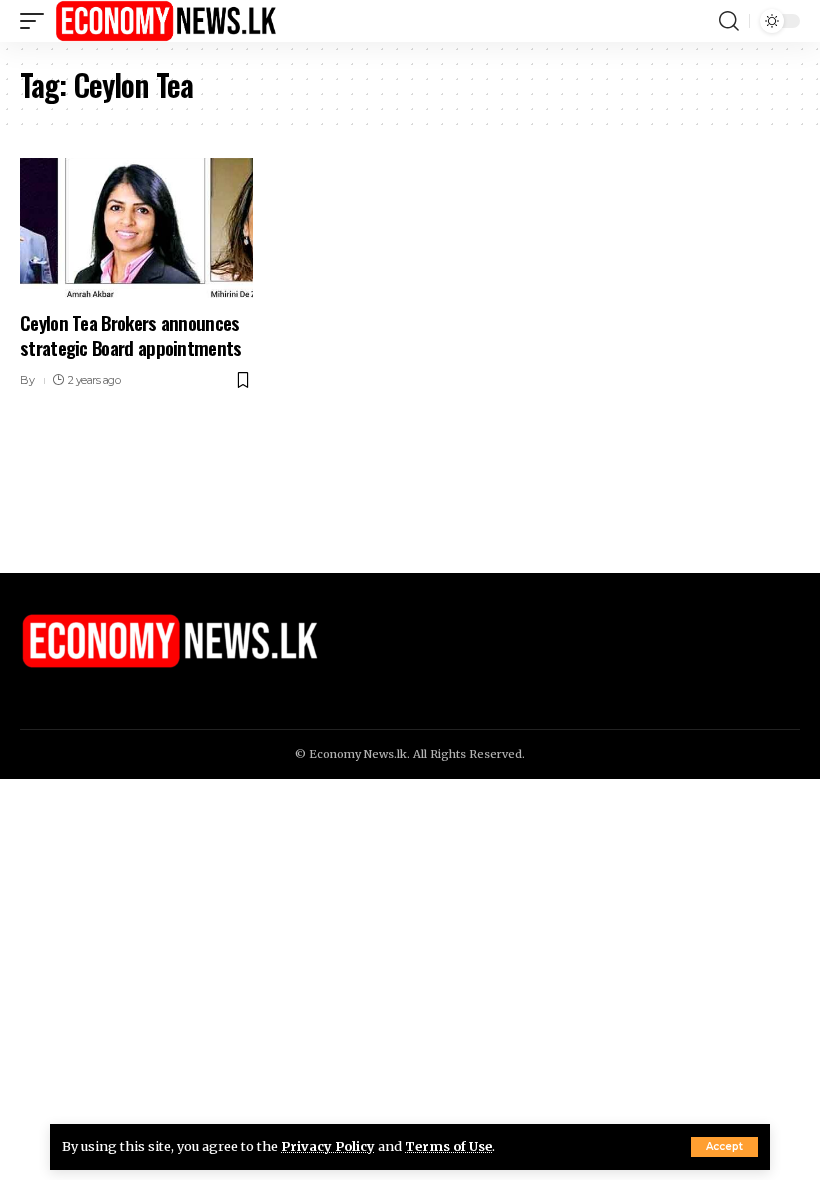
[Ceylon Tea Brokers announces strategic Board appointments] (136, 228)
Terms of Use (448, 1146)
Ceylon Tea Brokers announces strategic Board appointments (131, 334)
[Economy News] (166, 21)
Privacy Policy (328, 1146)
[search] (729, 21)
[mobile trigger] (37, 21)
